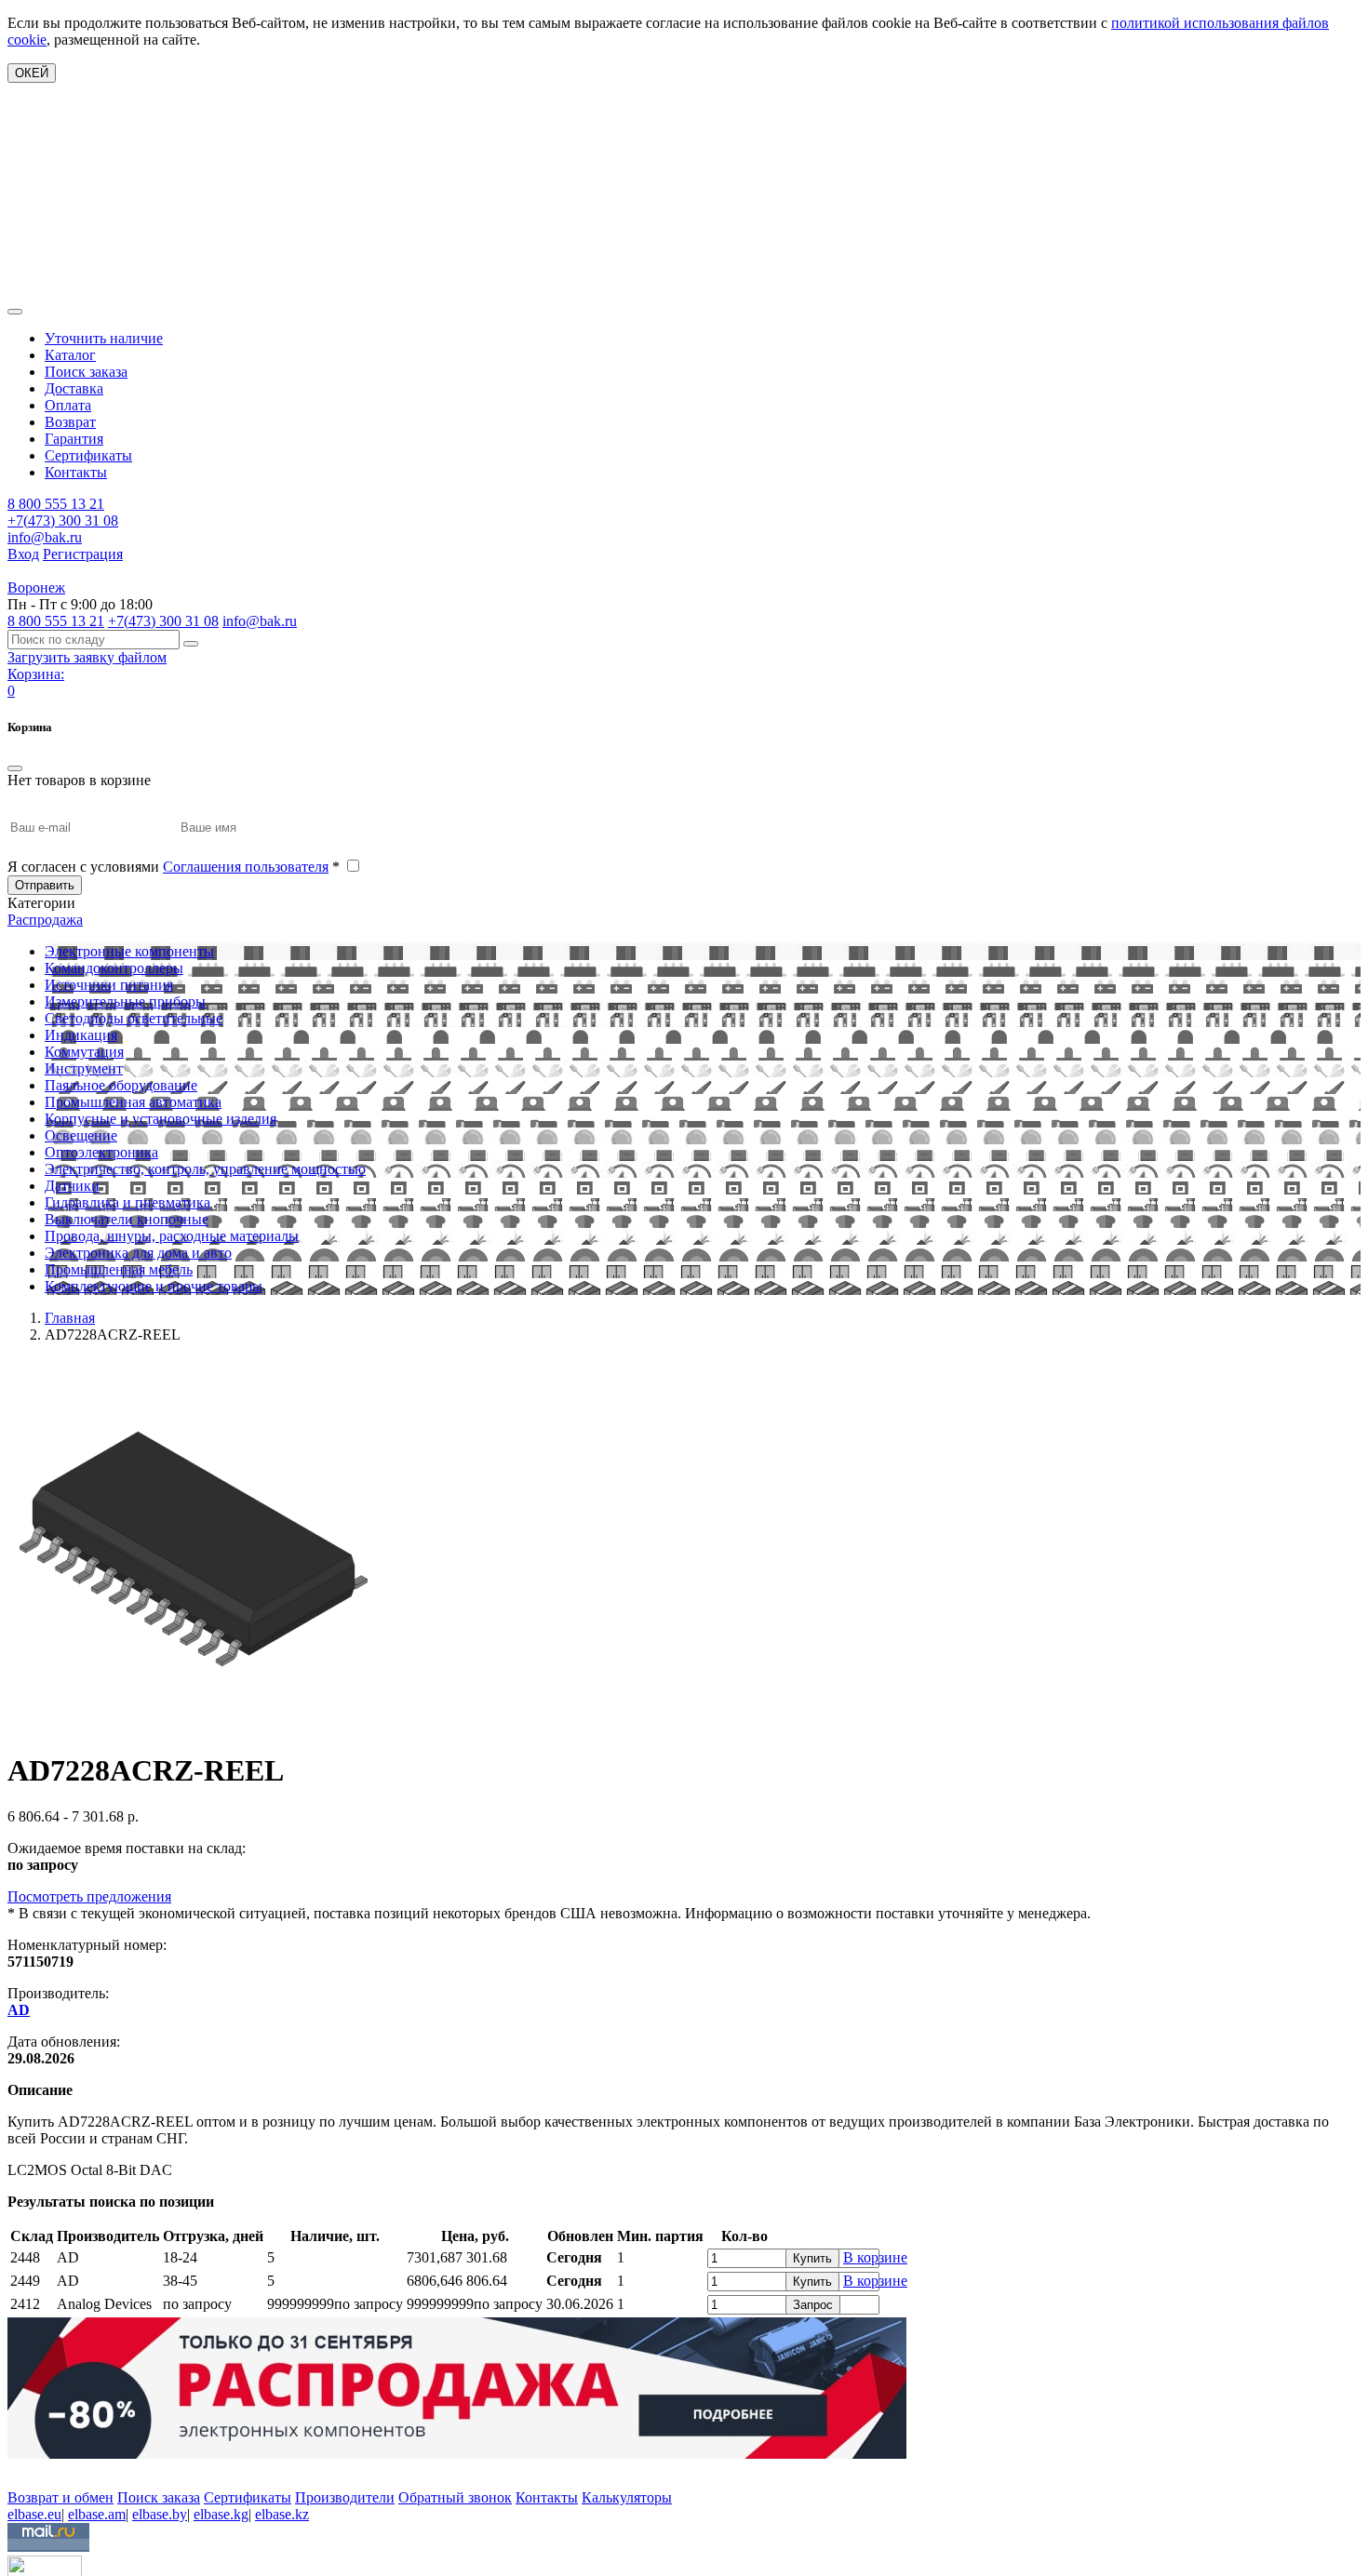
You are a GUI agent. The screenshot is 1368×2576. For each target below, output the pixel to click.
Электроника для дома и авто (138, 1253)
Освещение (81, 1135)
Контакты (76, 472)
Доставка (74, 388)
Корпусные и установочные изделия (161, 1119)
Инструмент (84, 1068)
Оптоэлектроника (101, 1152)
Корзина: (36, 674)
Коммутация (84, 1052)
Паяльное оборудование (121, 1085)
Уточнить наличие (104, 338)
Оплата (68, 405)
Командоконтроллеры (114, 968)
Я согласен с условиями (174, 867)
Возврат (70, 422)
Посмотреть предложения (89, 1896)
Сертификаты (88, 455)
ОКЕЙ (32, 73)
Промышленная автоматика (133, 1102)
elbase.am (97, 2514)
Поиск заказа (86, 372)
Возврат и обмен (60, 2497)
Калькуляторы (627, 2497)
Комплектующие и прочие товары (154, 1286)
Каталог (70, 355)
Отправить (45, 885)
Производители (345, 2497)
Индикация (81, 1035)
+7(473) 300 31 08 (63, 521)
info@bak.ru (45, 537)
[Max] (21, 2470)
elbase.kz (282, 2514)
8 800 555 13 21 (56, 504)
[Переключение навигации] (15, 312)
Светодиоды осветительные (134, 1018)
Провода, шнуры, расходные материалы (172, 1236)
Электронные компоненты (129, 951)
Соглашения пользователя (246, 867)
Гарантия (74, 439)
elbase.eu (34, 2514)
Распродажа (45, 920)
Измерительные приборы (125, 1001)
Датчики (72, 1186)
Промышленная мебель (119, 1269)
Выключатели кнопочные (127, 1219)
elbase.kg (221, 2514)
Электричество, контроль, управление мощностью (205, 1169)
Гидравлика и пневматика (127, 1202)
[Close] (15, 768)
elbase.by (160, 2514)
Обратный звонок (455, 2497)
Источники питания (109, 985)
